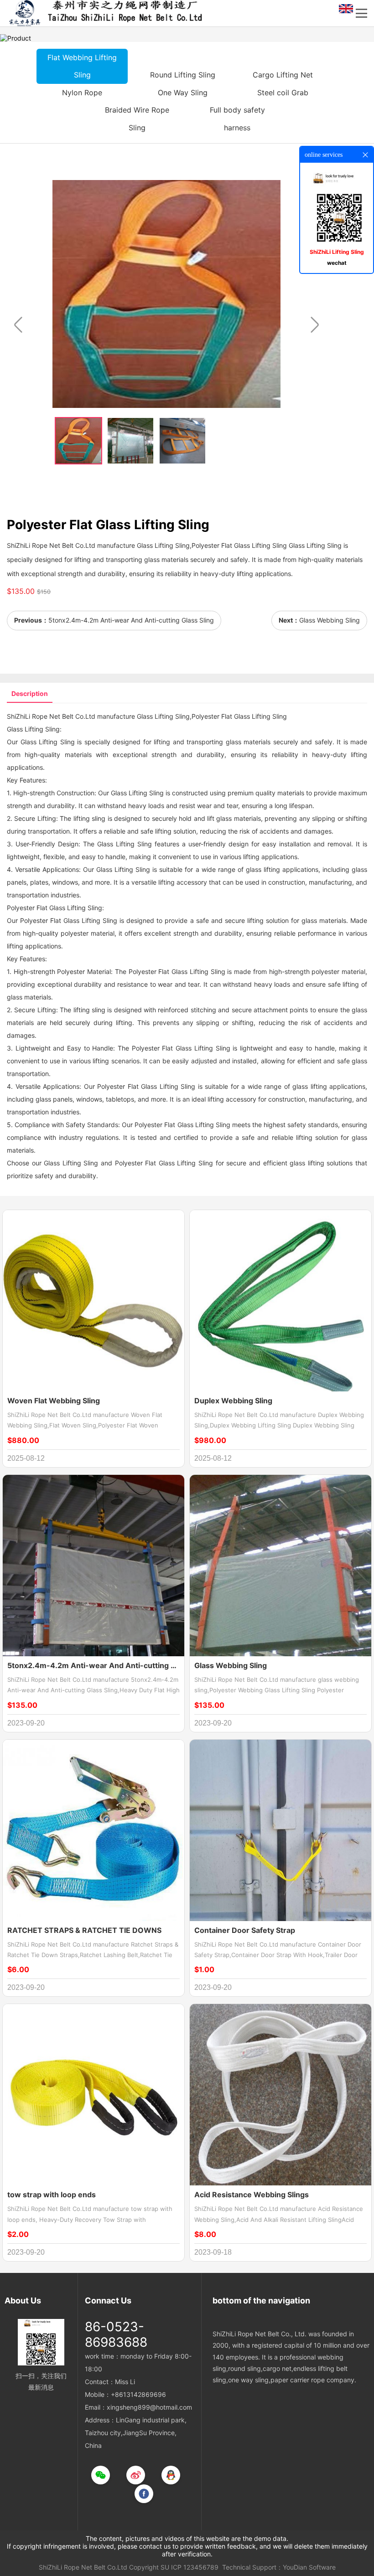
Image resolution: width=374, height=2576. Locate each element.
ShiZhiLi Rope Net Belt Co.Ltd (83, 2567)
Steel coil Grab (283, 93)
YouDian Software (309, 2567)
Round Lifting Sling (183, 75)
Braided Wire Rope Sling (137, 118)
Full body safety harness (237, 118)
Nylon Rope (82, 93)
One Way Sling (183, 93)
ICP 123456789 (195, 2567)
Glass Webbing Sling (330, 620)
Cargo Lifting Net (283, 75)
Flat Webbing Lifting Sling (82, 66)
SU (165, 2567)
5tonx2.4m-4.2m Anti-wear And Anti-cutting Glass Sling (131, 620)
